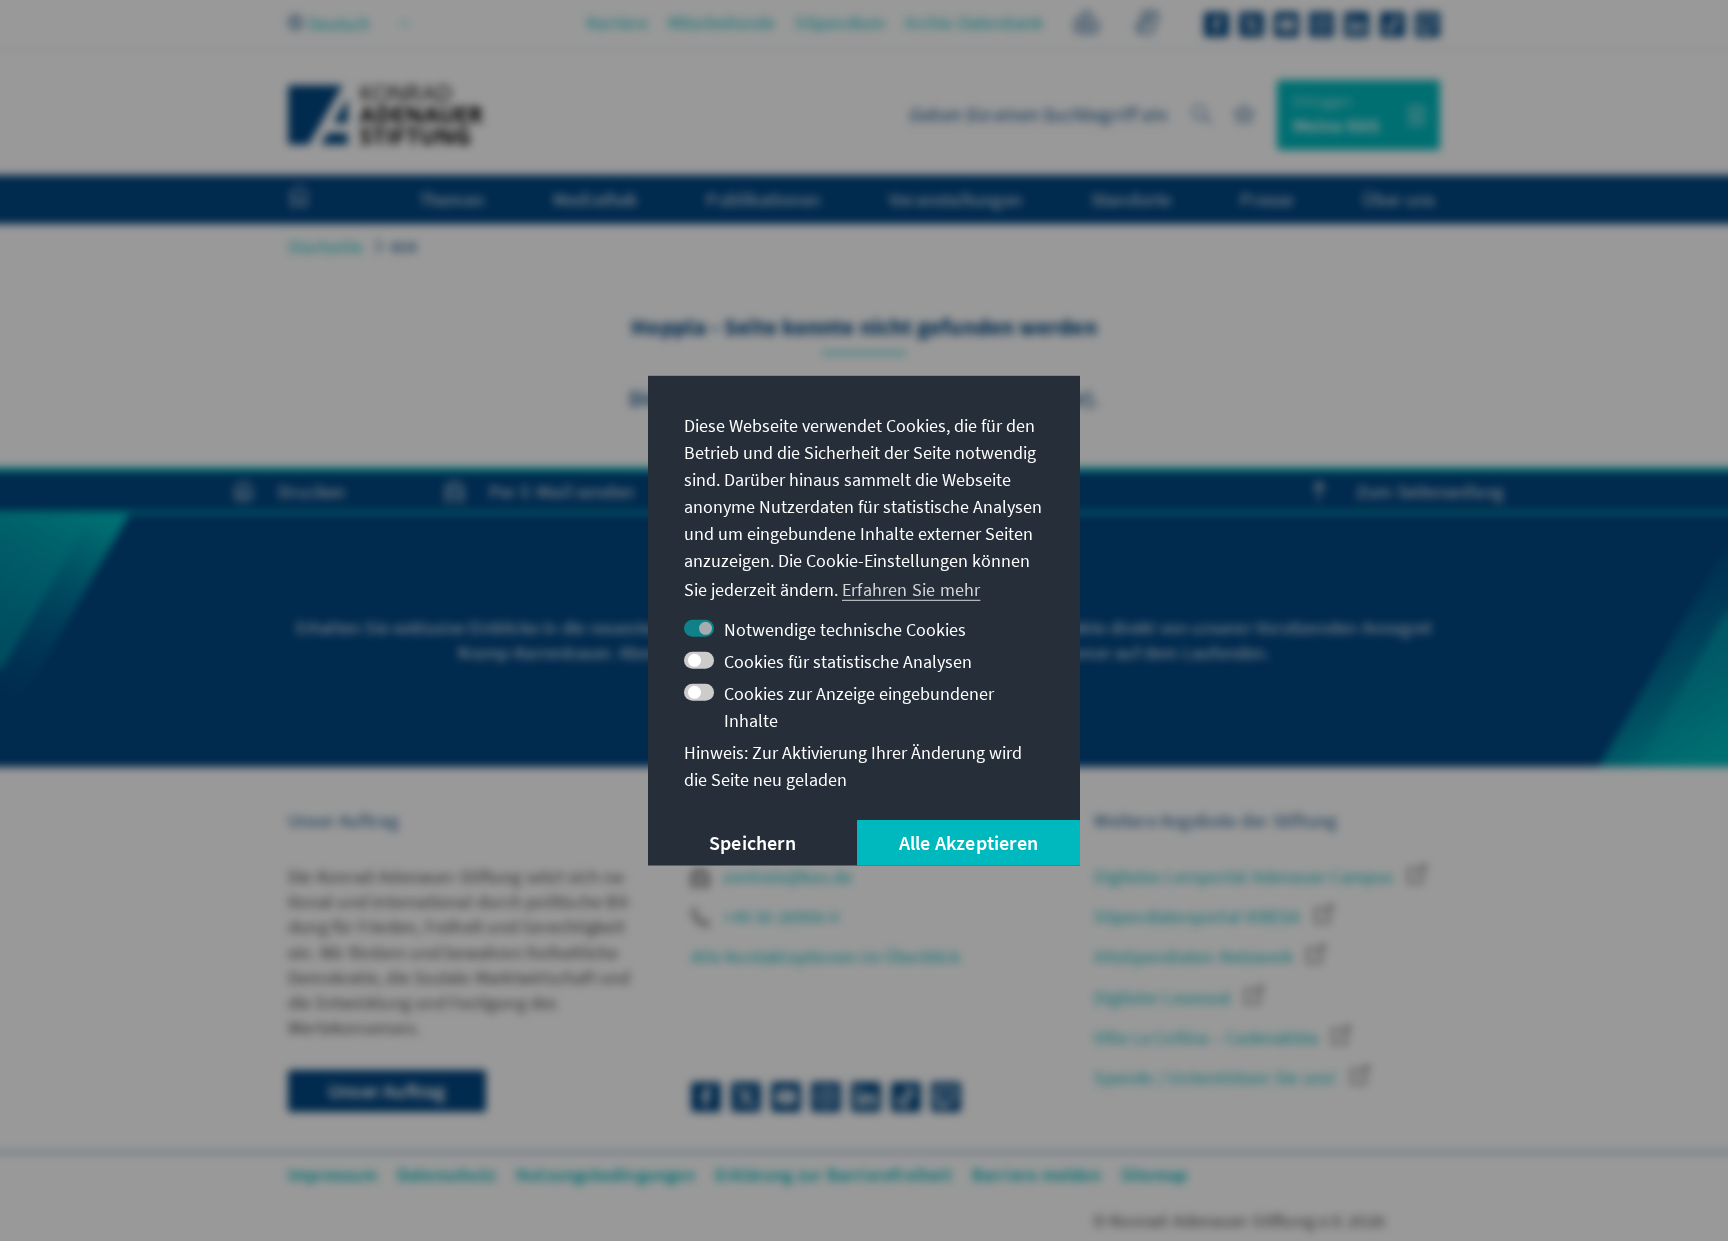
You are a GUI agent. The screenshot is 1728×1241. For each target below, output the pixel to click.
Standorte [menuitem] (1131, 199)
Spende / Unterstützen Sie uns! (1217, 1077)
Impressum (332, 1174)
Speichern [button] (752, 842)
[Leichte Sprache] (1086, 25)
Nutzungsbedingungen (605, 1174)
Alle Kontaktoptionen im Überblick (825, 956)
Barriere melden (1036, 1174)
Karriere (617, 22)
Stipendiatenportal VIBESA (1199, 916)
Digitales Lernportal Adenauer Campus (1245, 876)
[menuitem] (319, 200)
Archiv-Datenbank (974, 22)
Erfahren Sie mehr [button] (911, 589)
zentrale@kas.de (785, 876)
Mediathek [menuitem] (595, 199)
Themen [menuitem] (451, 199)
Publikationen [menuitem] (763, 199)
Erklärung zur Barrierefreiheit (833, 1174)
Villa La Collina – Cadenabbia (1208, 1037)
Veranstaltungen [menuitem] (955, 199)
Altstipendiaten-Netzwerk (1195, 956)
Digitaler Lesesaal (1164, 997)
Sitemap (1154, 1174)
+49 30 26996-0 (779, 916)
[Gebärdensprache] (1146, 25)
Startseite (325, 246)
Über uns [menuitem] (1398, 199)
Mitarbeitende (722, 22)
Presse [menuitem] (1266, 199)
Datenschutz (446, 1174)
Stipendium (840, 22)
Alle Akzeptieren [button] (968, 842)
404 (404, 246)
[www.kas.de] (386, 115)
